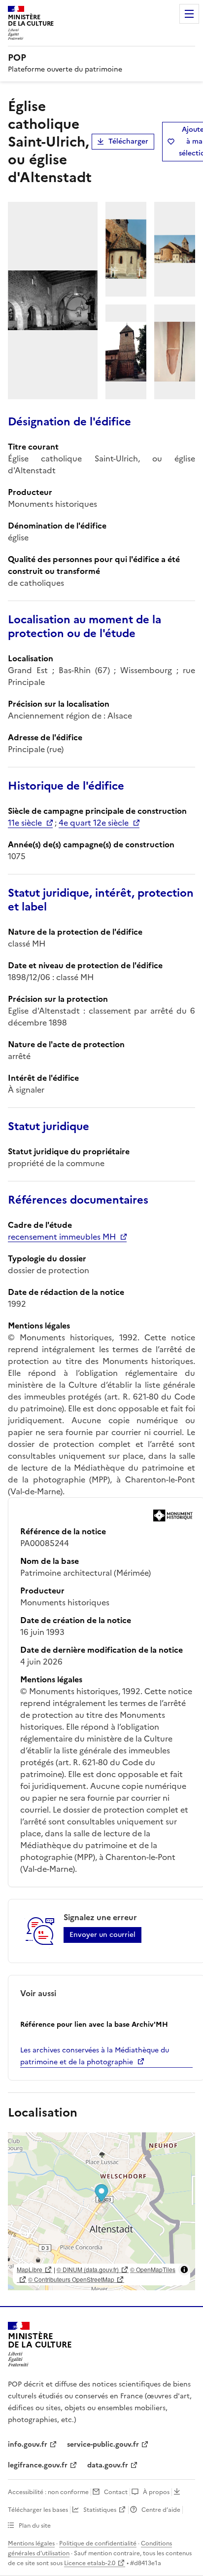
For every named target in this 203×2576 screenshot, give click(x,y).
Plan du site (35, 2526)
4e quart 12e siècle (94, 823)
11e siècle (25, 823)
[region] (101, 2211)
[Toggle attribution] (184, 2270)
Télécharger (128, 141)
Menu (189, 14)
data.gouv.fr (108, 2465)
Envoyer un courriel (102, 1935)
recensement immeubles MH (62, 1237)
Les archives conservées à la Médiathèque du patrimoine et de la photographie (95, 2056)
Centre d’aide (161, 2510)
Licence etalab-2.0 (90, 2563)
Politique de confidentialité (98, 2543)
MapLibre (30, 2269)
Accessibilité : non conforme (48, 2492)
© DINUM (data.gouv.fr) (88, 2269)
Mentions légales (31, 2543)
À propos (156, 2492)
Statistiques (100, 2510)
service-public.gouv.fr (103, 2444)
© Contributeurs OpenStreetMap (71, 2279)
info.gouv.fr (28, 2444)
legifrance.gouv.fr (38, 2465)
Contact (116, 2492)
